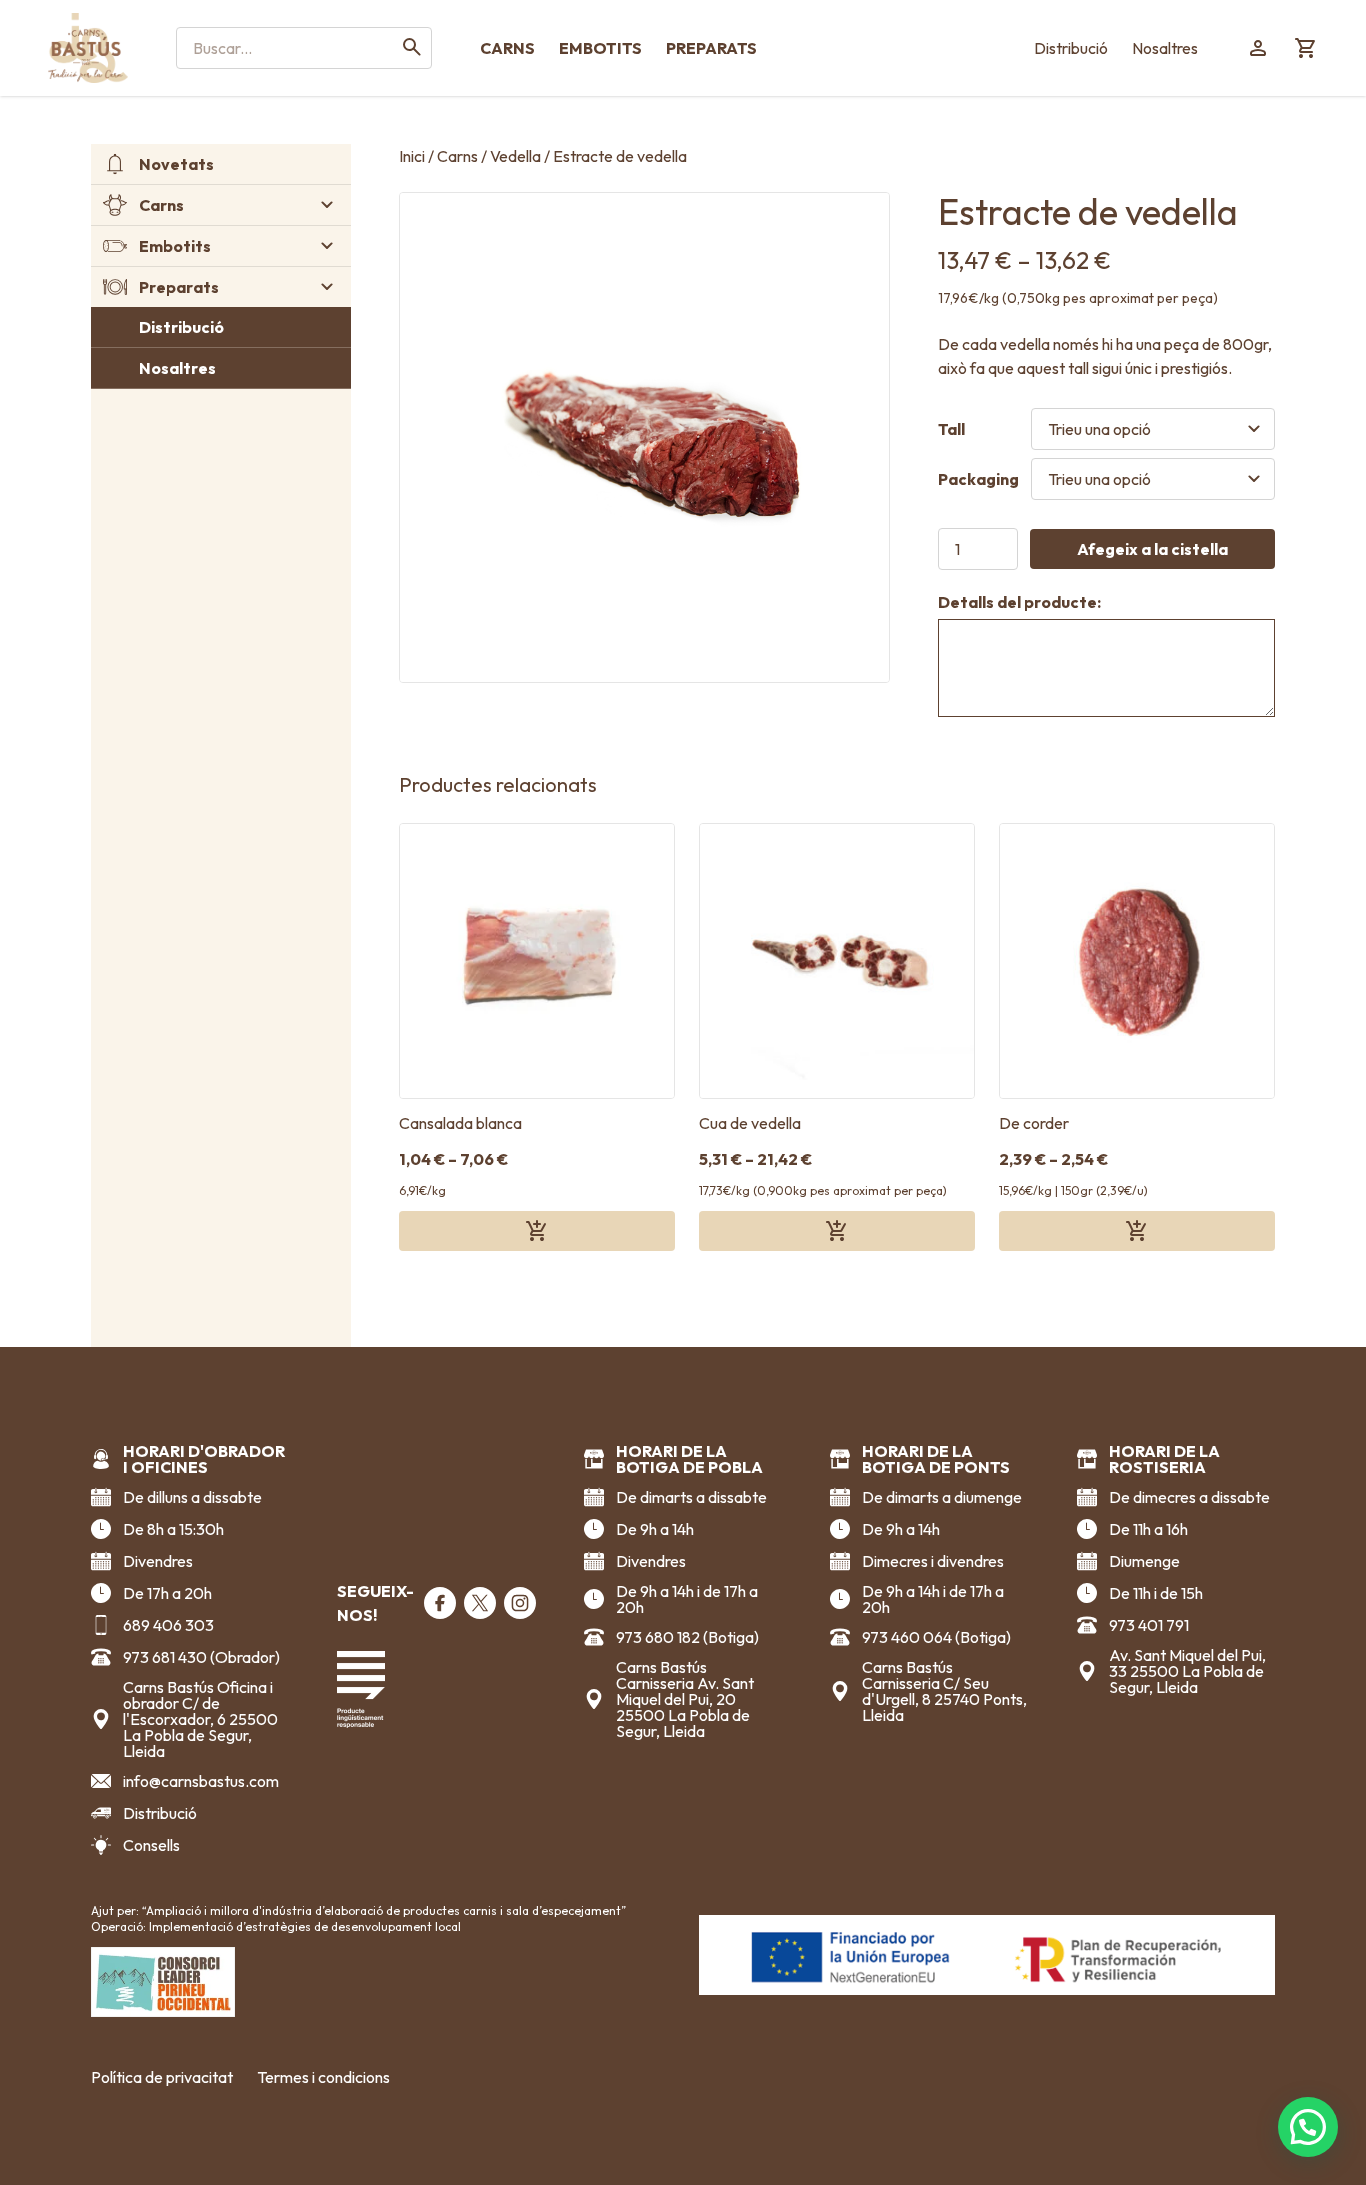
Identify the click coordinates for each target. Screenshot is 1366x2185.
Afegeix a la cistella (1152, 549)
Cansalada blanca (460, 1123)
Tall (951, 429)
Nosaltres (1165, 48)
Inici (412, 156)
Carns (507, 48)
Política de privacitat (162, 2077)
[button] (1308, 2127)
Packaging (978, 479)
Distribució (1071, 48)
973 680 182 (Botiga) (687, 1637)
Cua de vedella (750, 1123)
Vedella (515, 156)
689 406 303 (168, 1625)
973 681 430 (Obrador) (201, 1657)
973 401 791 (1149, 1625)
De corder (1034, 1123)
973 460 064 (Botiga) (936, 1637)
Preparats (711, 48)
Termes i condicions (323, 2077)
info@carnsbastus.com (201, 1781)
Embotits (600, 48)
